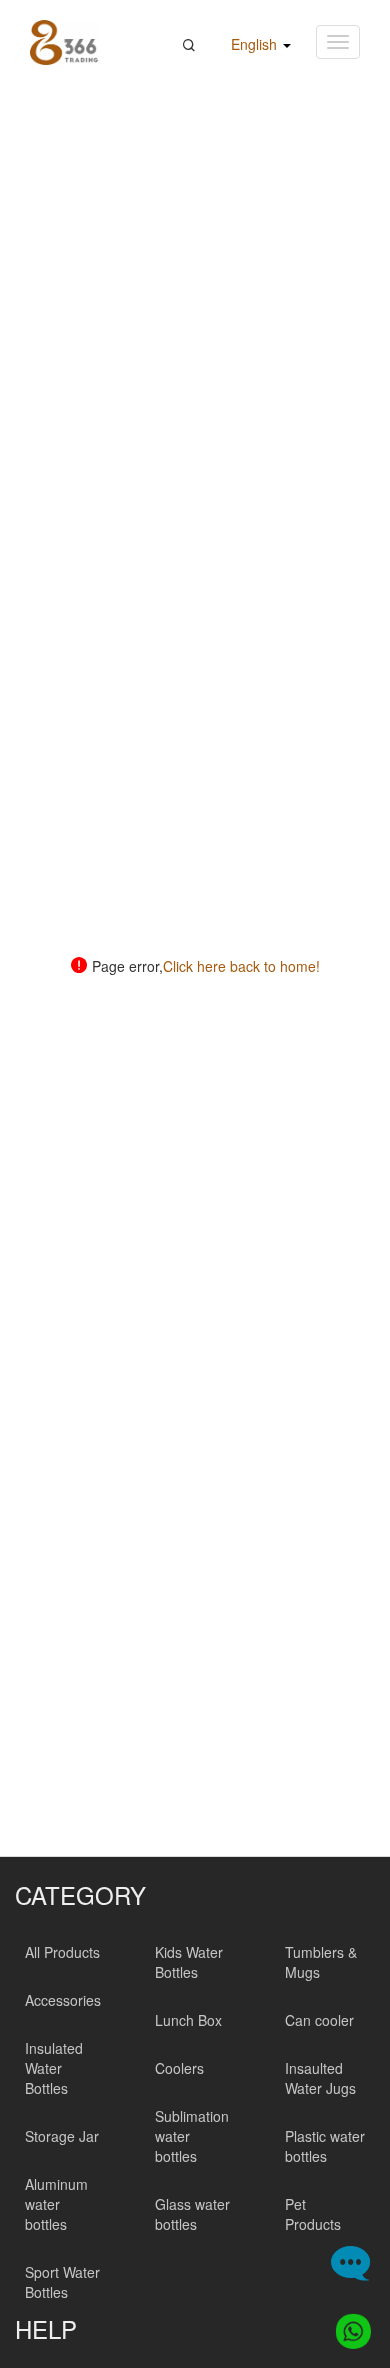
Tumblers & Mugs (321, 1962)
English (256, 44)
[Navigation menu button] (338, 42)
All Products (62, 1952)
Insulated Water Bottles (54, 2068)
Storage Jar (62, 2136)
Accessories (63, 2000)
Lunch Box (188, 2020)
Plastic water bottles (325, 2146)
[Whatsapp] (347, 2325)
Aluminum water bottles (56, 2204)
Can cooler (319, 2020)
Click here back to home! (241, 966)
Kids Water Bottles (189, 1962)
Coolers (179, 2068)
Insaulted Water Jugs (320, 2078)
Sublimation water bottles (192, 2136)
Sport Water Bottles (62, 2282)
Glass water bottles (192, 2214)
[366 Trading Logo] (64, 42)
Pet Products (313, 2214)
